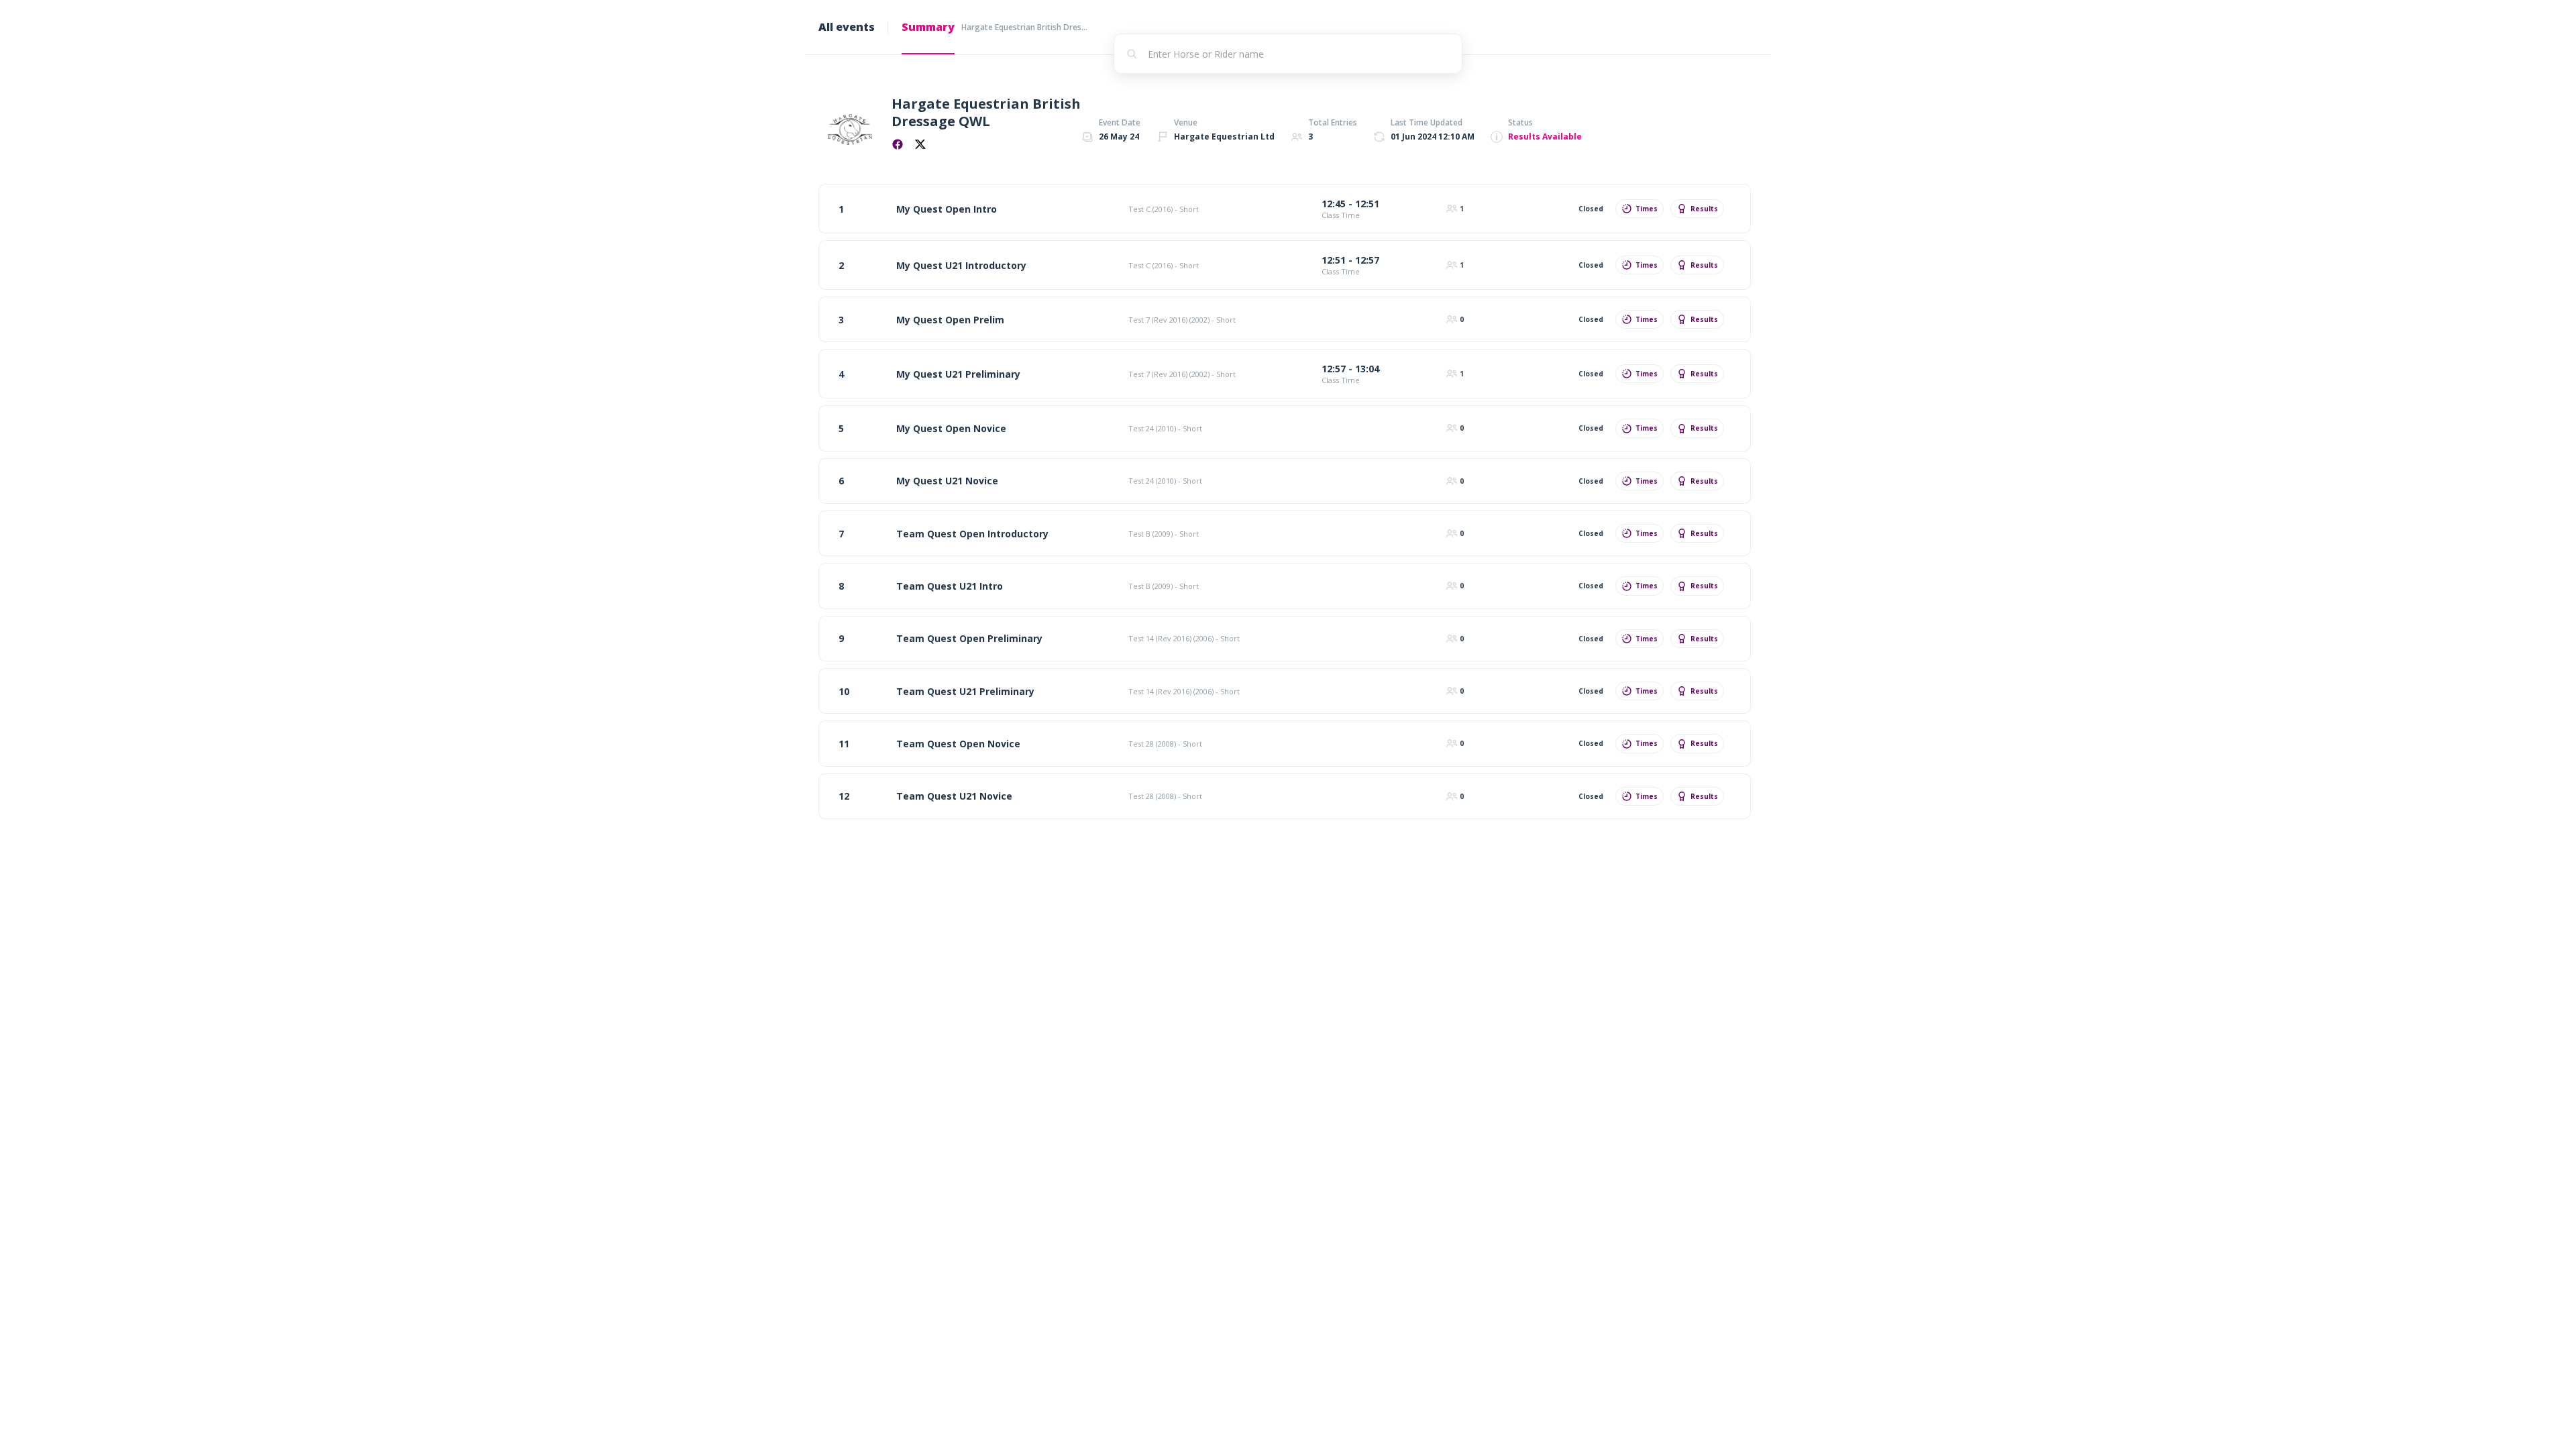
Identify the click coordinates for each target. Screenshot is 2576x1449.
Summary (928, 27)
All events (847, 27)
